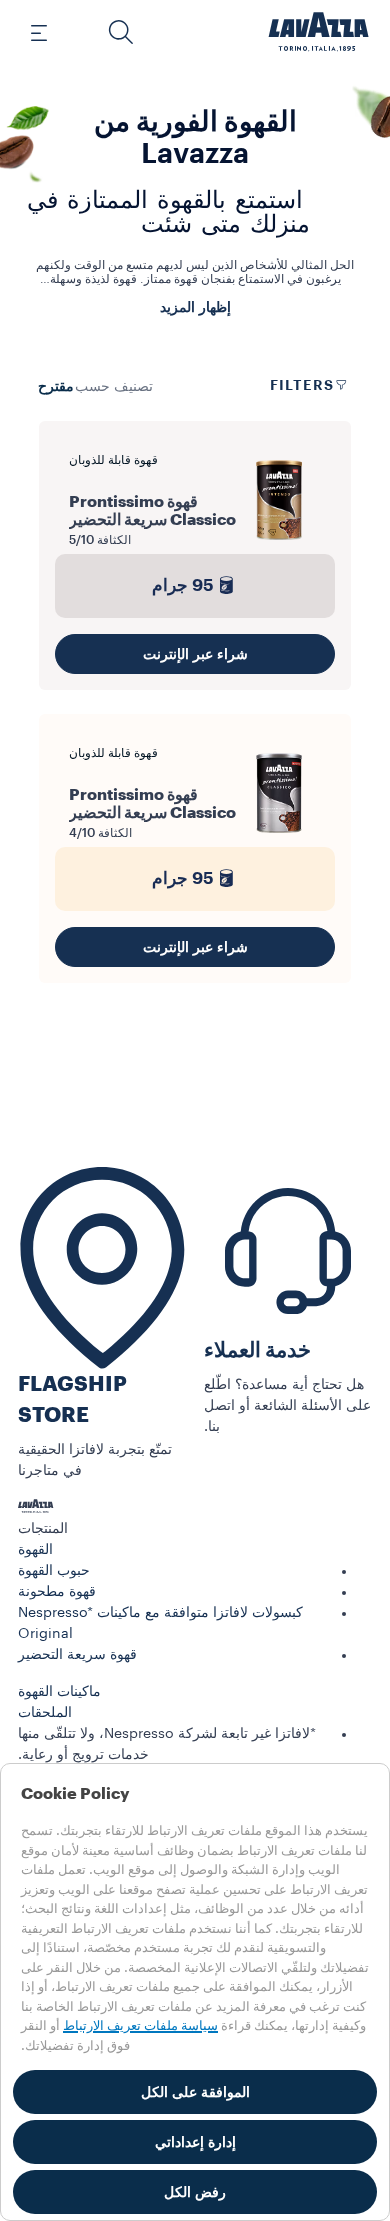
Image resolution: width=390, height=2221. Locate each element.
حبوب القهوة (54, 1571)
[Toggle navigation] (50, 32)
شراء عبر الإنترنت (195, 654)
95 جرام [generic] (183, 585)
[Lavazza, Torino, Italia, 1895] (319, 32)
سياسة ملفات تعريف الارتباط (140, 2025)
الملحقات (45, 1713)
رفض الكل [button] (195, 2192)
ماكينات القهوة (59, 1692)
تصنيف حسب (114, 387)
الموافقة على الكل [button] (195, 2092)
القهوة (35, 1550)
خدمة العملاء (257, 1350)
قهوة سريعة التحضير (77, 1655)
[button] (121, 32)
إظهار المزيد (195, 307)
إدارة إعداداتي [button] (195, 2142)
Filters (302, 385)
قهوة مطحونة (57, 1592)
